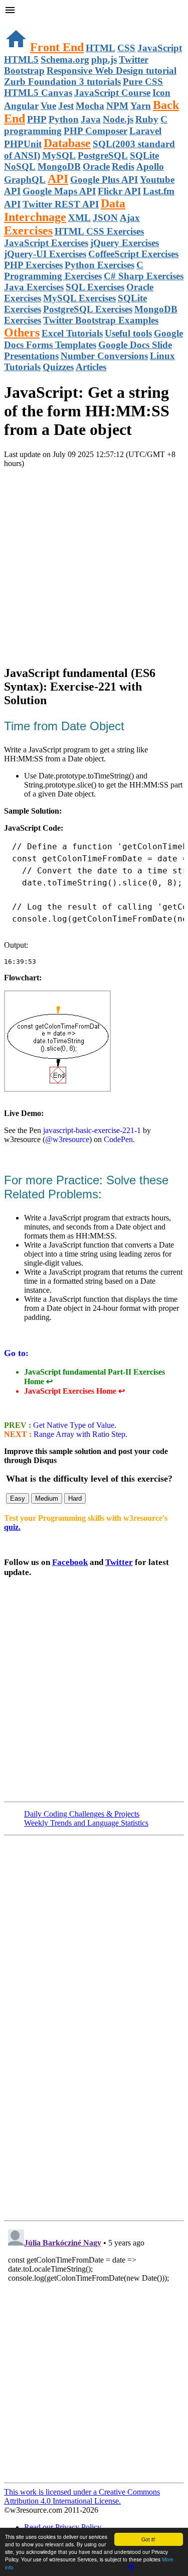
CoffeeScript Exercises (133, 254)
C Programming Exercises (74, 270)
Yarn (141, 106)
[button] (94, 11)
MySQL (59, 155)
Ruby (147, 119)
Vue (48, 106)
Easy (18, 1498)
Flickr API (119, 191)
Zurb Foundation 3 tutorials (62, 82)
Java (91, 119)
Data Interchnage (65, 210)
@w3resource (67, 1139)
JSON (105, 218)
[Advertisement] (94, 562)
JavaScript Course (112, 93)
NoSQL (20, 166)
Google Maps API (59, 191)
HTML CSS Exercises (99, 231)
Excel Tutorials (72, 333)
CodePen (118, 1139)
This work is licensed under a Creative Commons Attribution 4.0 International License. (82, 2496)
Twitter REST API (61, 204)
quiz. (12, 1527)
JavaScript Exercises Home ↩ (74, 1391)
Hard (75, 1498)
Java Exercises (34, 287)
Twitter (119, 1562)
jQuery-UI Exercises (45, 254)
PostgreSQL (103, 155)
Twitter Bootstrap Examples (101, 320)
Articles (91, 367)
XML (79, 218)
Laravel (145, 131)
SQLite (144, 155)
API (58, 179)
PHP (37, 119)
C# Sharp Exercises (144, 276)
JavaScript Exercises (46, 243)
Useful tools (128, 333)
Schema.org (65, 60)
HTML (101, 48)
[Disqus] (94, 2351)
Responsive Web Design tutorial (112, 71)
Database (67, 143)
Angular (21, 106)
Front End (57, 47)
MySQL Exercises (79, 298)
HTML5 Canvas (38, 93)
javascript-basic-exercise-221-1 (92, 1130)
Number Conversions (104, 356)
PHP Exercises (33, 265)
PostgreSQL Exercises (88, 309)
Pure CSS (143, 82)
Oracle (96, 166)
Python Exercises (100, 265)
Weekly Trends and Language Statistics (86, 1823)
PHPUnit (23, 144)
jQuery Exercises (125, 243)
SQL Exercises (95, 287)
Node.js (118, 119)
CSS (126, 48)
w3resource (22, 22)
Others (22, 332)
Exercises (28, 231)
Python (64, 119)
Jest (66, 106)
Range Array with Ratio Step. (79, 1434)
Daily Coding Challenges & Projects (82, 1814)
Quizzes (58, 367)
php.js (104, 60)
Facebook (70, 1562)
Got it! (148, 2539)
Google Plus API (104, 180)
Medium (47, 1498)
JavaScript (160, 48)
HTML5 (21, 60)
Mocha (90, 106)
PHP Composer (96, 131)
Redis (123, 166)
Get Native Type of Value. (74, 1425)
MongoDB (59, 166)
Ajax (130, 218)
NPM (117, 106)
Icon (161, 93)
